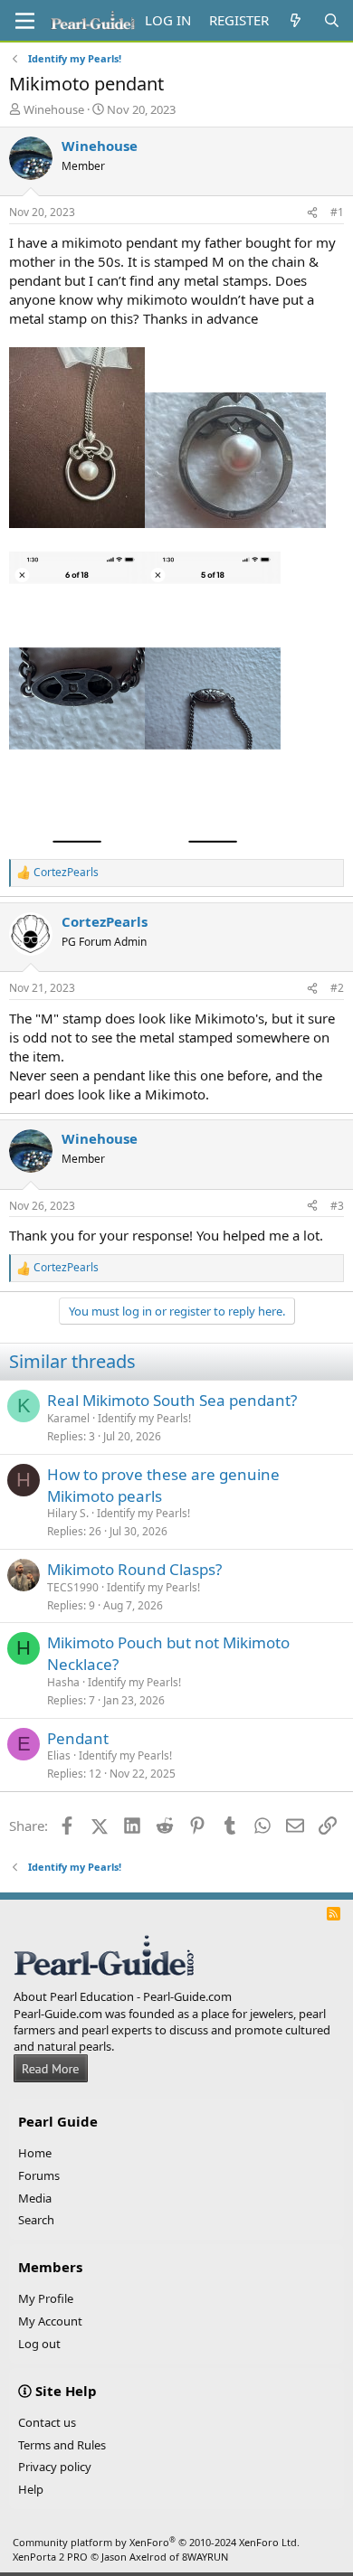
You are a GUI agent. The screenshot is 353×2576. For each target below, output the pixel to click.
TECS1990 (73, 1587)
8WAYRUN (205, 2557)
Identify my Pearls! (144, 1418)
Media (35, 2198)
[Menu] (25, 21)
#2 (337, 988)
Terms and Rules (62, 2445)
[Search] (332, 20)
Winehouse (54, 109)
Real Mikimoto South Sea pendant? (172, 1400)
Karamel (68, 1418)
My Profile (46, 2298)
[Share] (312, 213)
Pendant (78, 1738)
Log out (39, 2344)
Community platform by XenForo (156, 2542)
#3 (337, 1206)
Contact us (47, 2422)
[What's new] (296, 20)
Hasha (63, 1682)
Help (31, 2489)
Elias (59, 1755)
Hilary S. (68, 1513)
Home (35, 2153)
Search (36, 2220)
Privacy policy (55, 2467)
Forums (39, 2175)
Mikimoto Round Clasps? (134, 1569)
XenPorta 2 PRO (50, 2557)
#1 (337, 212)
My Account (50, 2321)
